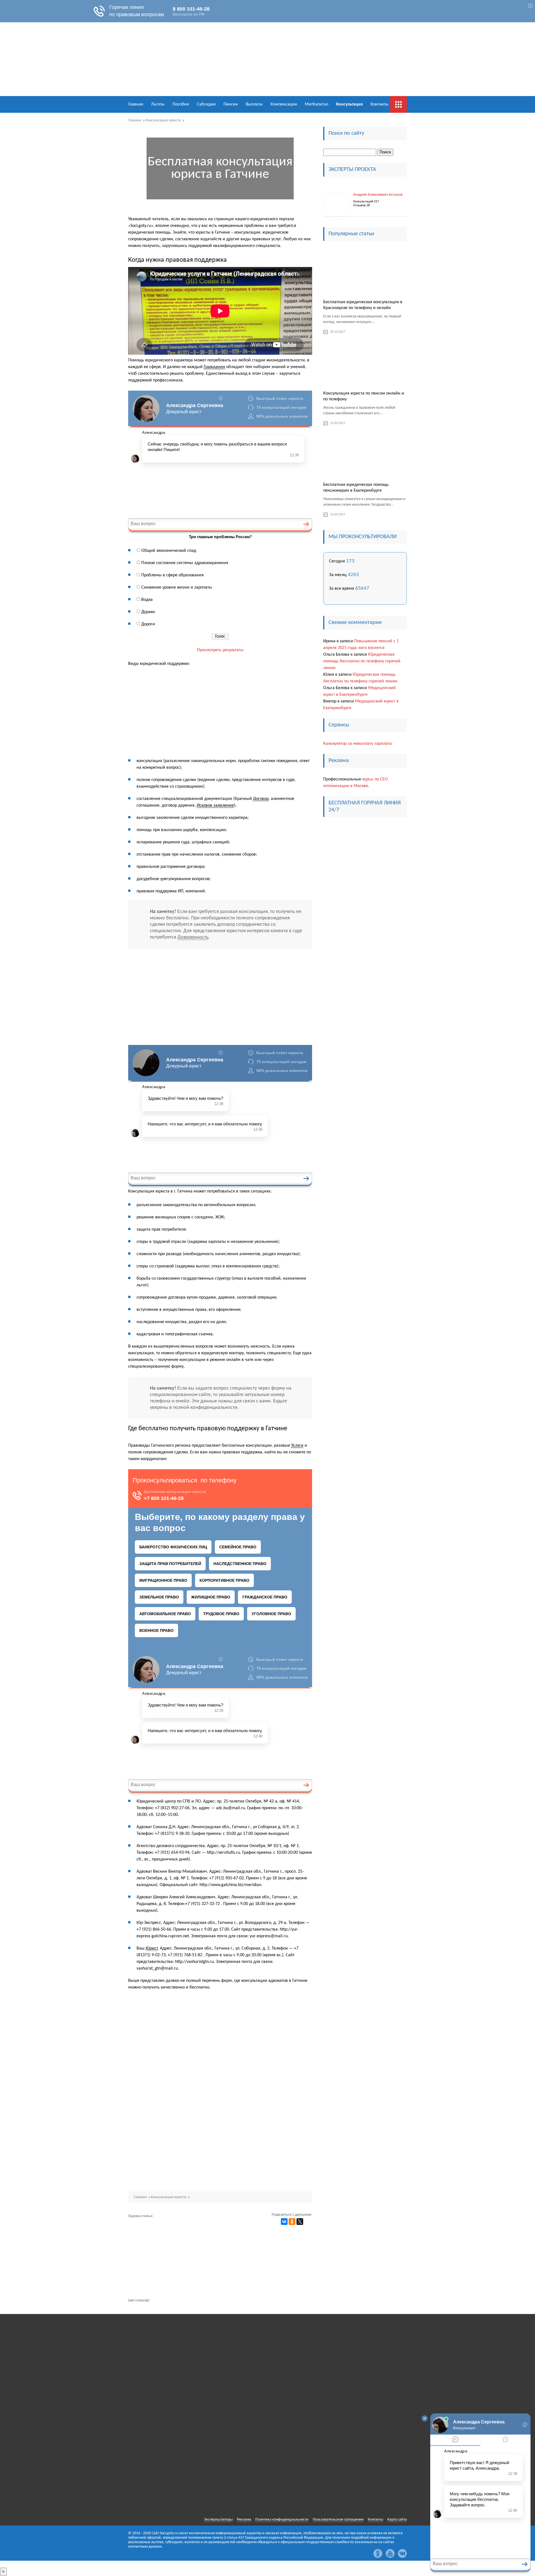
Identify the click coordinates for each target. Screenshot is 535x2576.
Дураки (148, 612)
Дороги (148, 624)
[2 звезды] (141, 2243)
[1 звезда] (141, 2228)
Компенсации (284, 104)
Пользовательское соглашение (338, 2520)
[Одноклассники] (292, 2222)
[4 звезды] (141, 2275)
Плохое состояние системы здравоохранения (185, 563)
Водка (147, 600)
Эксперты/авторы (218, 2520)
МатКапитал (317, 104)
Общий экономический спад (169, 551)
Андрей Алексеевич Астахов (378, 195)
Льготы (158, 104)
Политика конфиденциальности (282, 2520)
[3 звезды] (141, 2259)
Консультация (349, 104)
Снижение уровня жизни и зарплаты (177, 587)
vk (402, 2553)
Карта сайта (397, 2520)
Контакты (380, 104)
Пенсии (231, 104)
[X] (300, 2222)
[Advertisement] (220, 713)
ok (378, 2553)
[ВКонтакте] (284, 2222)
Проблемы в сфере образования (172, 575)
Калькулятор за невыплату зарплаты (358, 744)
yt (390, 2553)
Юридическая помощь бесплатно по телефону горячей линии (362, 661)
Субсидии (206, 104)
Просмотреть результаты (220, 650)
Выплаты (254, 104)
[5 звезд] (141, 2291)
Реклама (244, 2520)
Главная (136, 104)
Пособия (181, 104)
